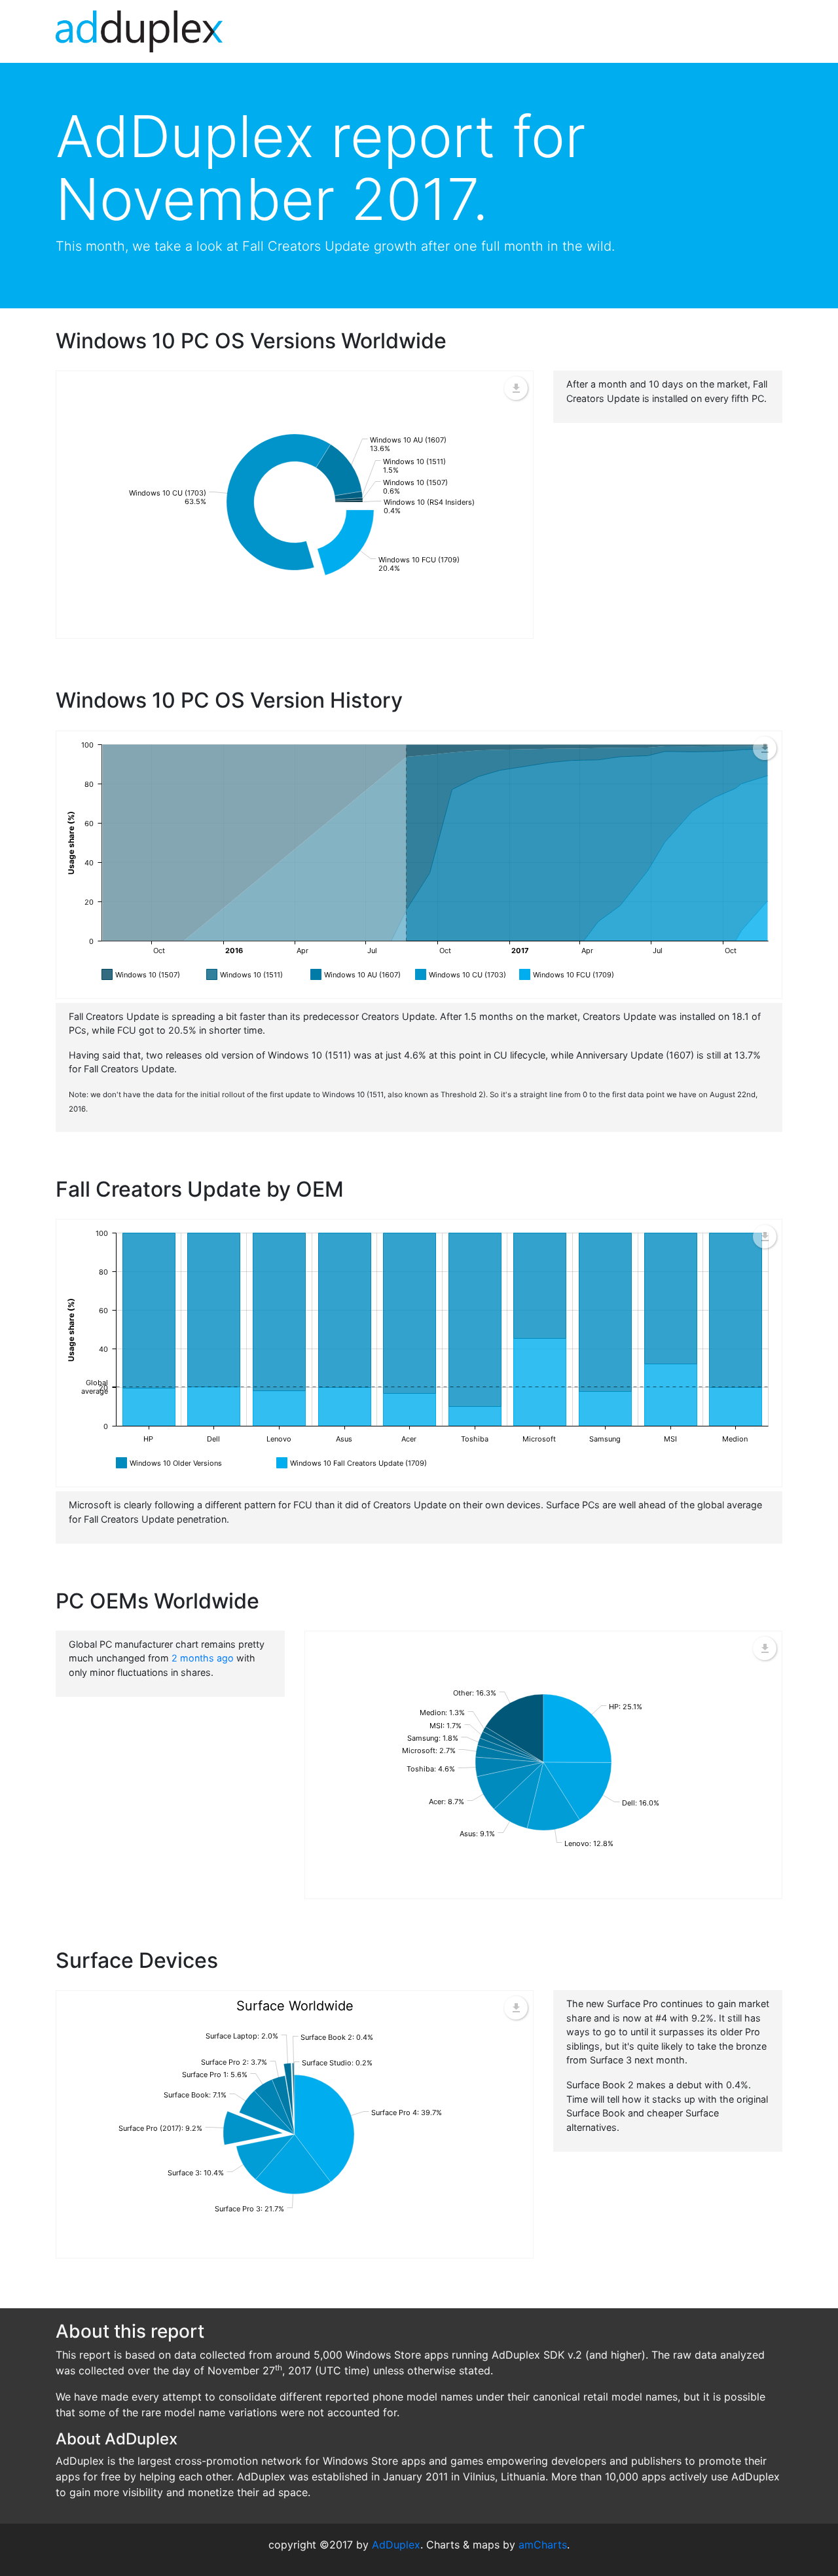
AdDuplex (396, 2545)
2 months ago (203, 1658)
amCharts (543, 2545)
